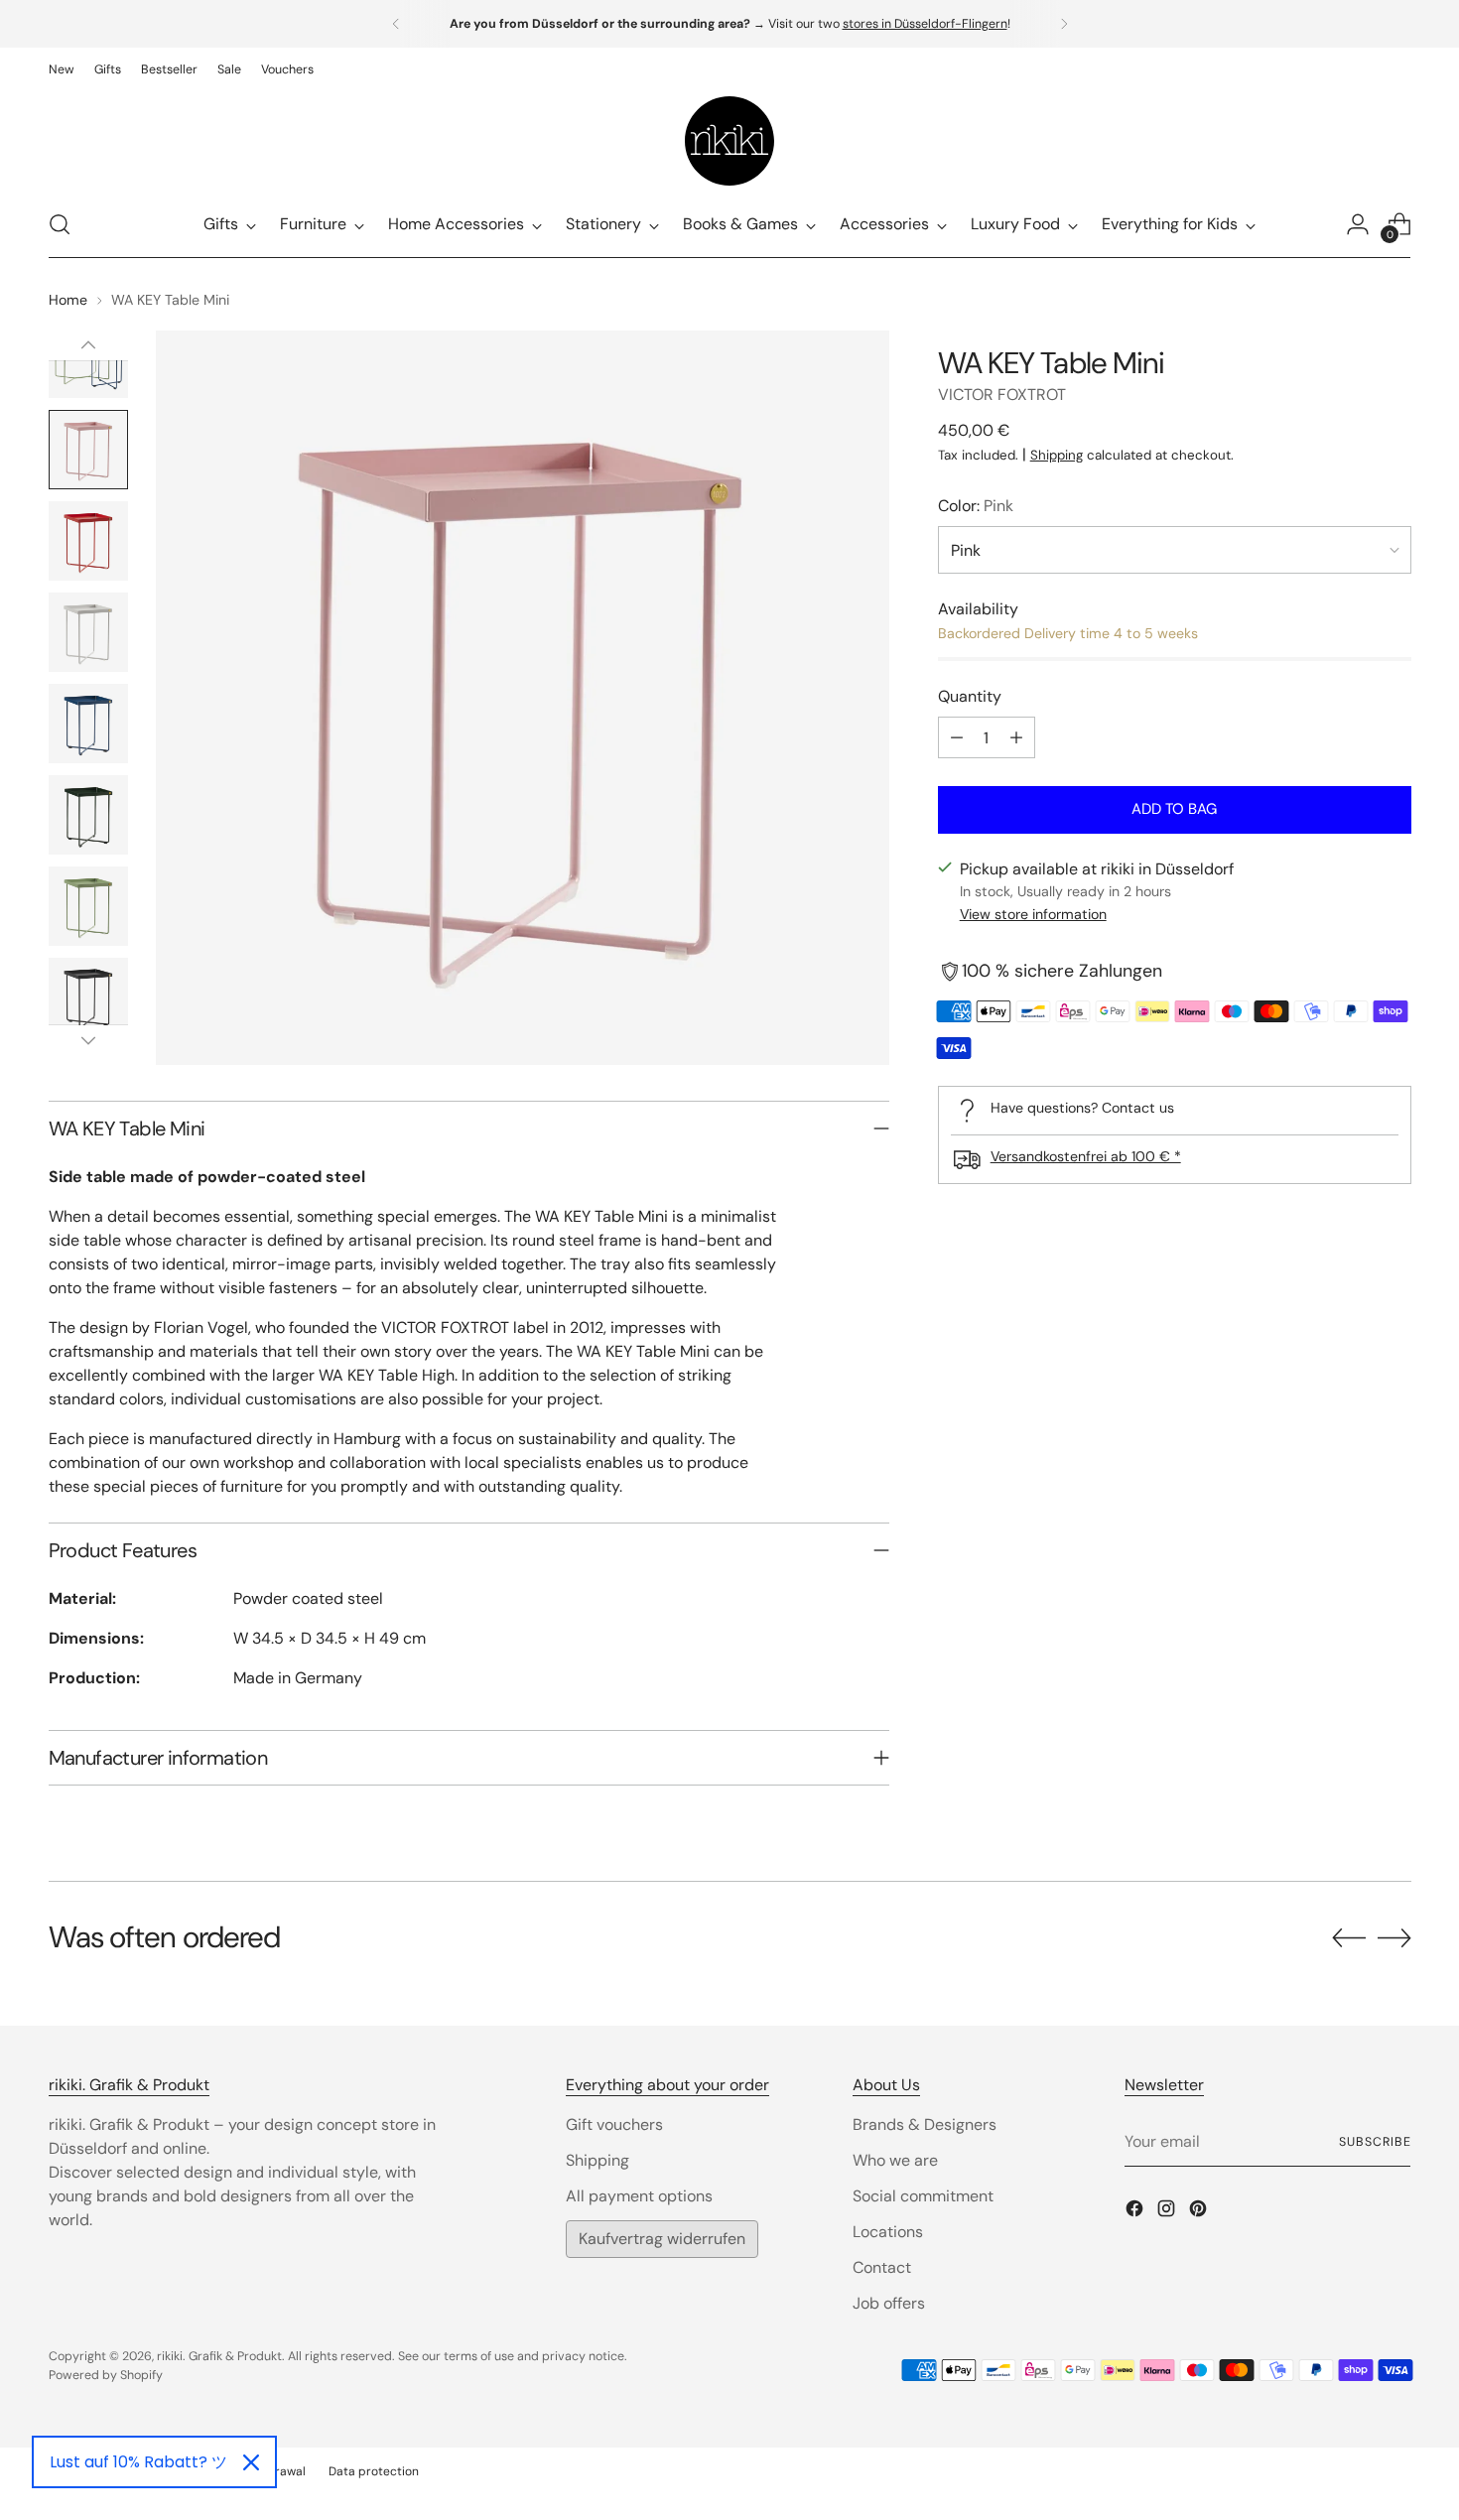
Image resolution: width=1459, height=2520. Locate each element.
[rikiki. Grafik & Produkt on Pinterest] (1200, 2212)
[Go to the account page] (1358, 224)
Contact (882, 2267)
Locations (888, 2232)
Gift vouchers (614, 2124)
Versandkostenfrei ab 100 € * (1086, 1156)
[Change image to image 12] (88, 997)
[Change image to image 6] (88, 450)
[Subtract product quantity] (957, 737)
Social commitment (923, 2196)
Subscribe (1375, 2142)
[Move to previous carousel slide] (1349, 1938)
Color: (976, 506)
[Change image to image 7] (88, 541)
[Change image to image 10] (88, 815)
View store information (1033, 915)
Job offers (889, 2303)
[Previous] (396, 24)
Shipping (1057, 455)
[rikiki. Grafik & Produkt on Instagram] (1168, 2212)
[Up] (88, 345)
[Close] (251, 2462)
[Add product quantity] (1016, 737)
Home (68, 300)
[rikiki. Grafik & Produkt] (729, 141)
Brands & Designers (925, 2124)
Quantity (970, 696)
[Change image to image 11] (88, 906)
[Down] (88, 1040)
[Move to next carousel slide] (1394, 1937)
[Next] (1064, 24)
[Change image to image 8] (88, 632)
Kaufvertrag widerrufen (662, 2239)
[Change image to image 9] (88, 724)
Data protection (374, 2471)
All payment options (639, 2196)
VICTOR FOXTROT (1002, 395)
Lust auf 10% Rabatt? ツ (138, 2462)
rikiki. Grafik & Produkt (219, 2356)
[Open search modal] (60, 224)
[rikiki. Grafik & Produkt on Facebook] (1136, 2212)
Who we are (895, 2160)
